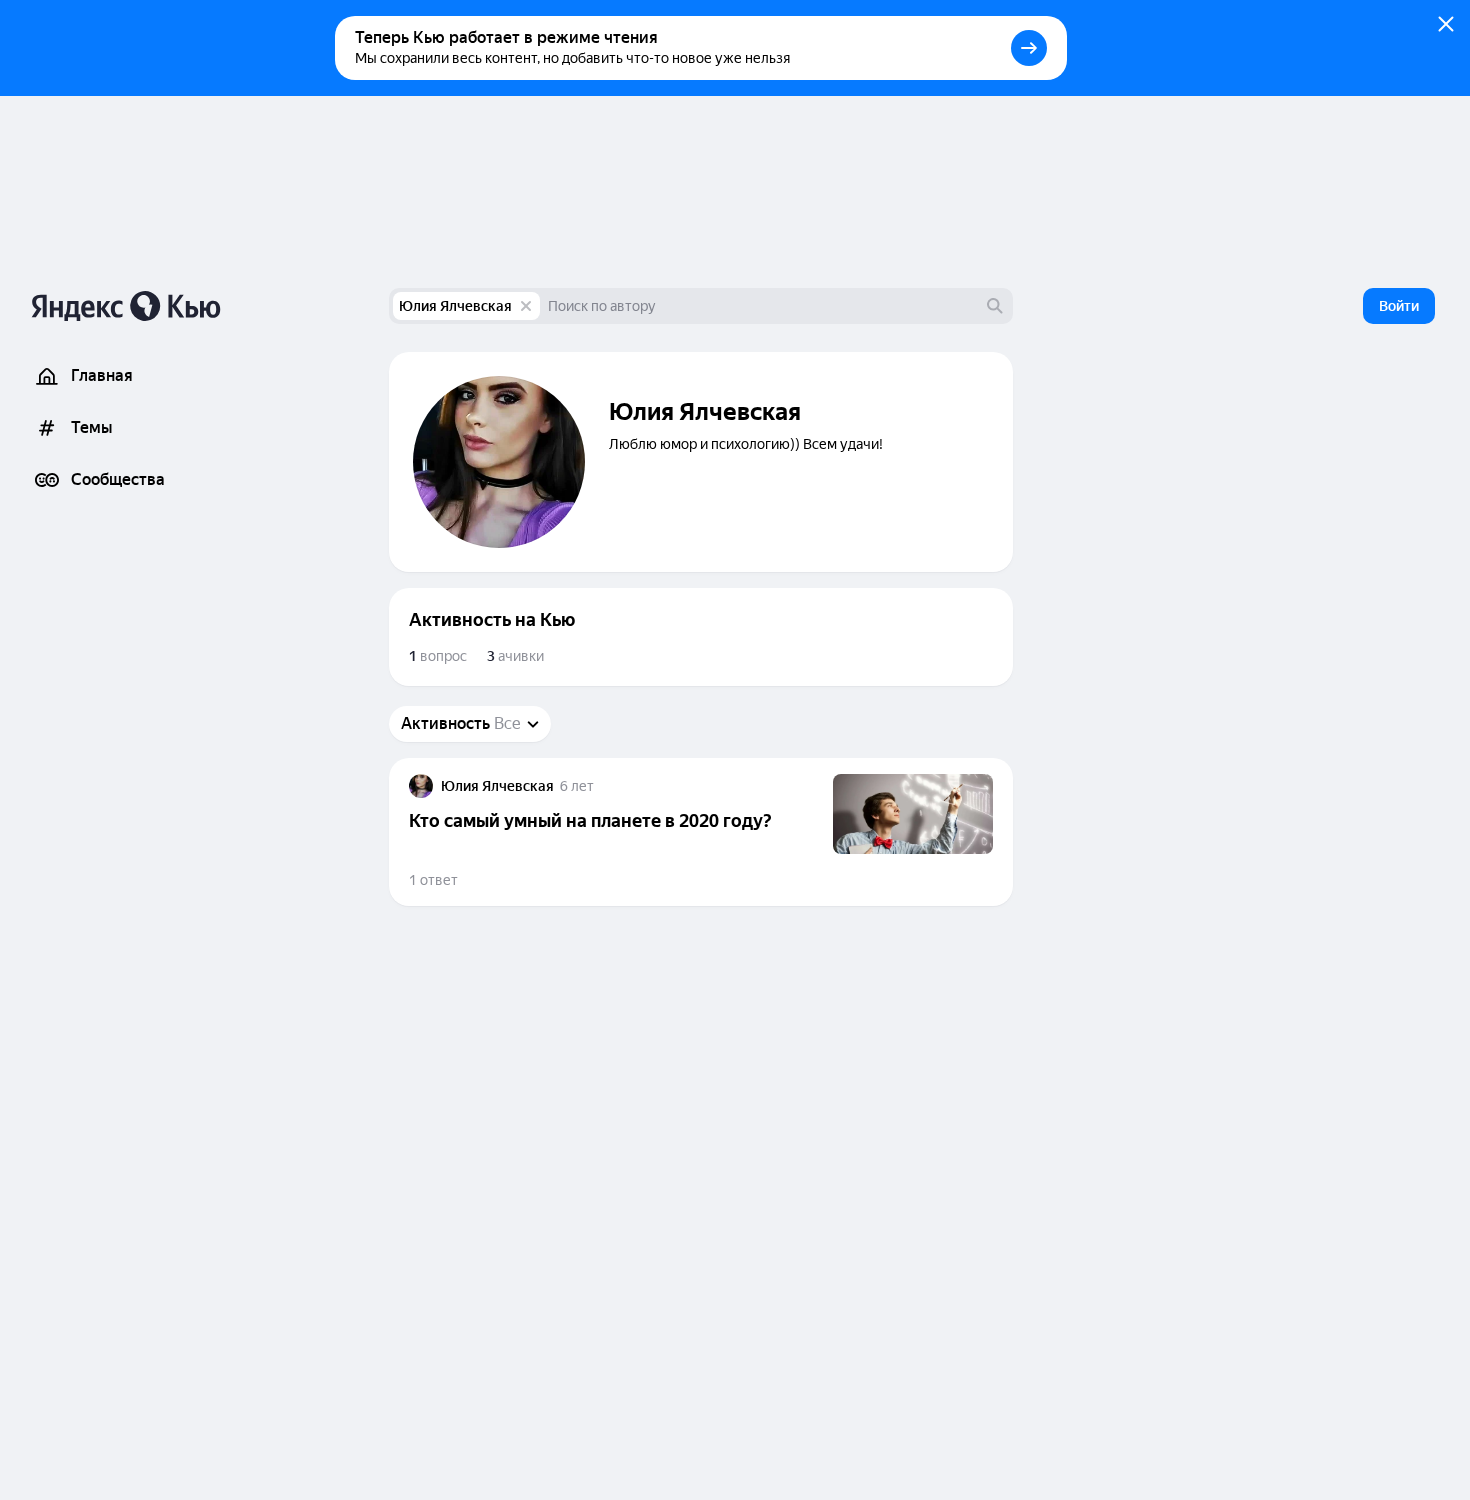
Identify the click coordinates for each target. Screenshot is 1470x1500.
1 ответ (433, 880)
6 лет (577, 786)
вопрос (438, 656)
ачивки (515, 656)
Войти (1399, 306)
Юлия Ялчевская (455, 306)
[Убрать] (526, 306)
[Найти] (995, 306)
